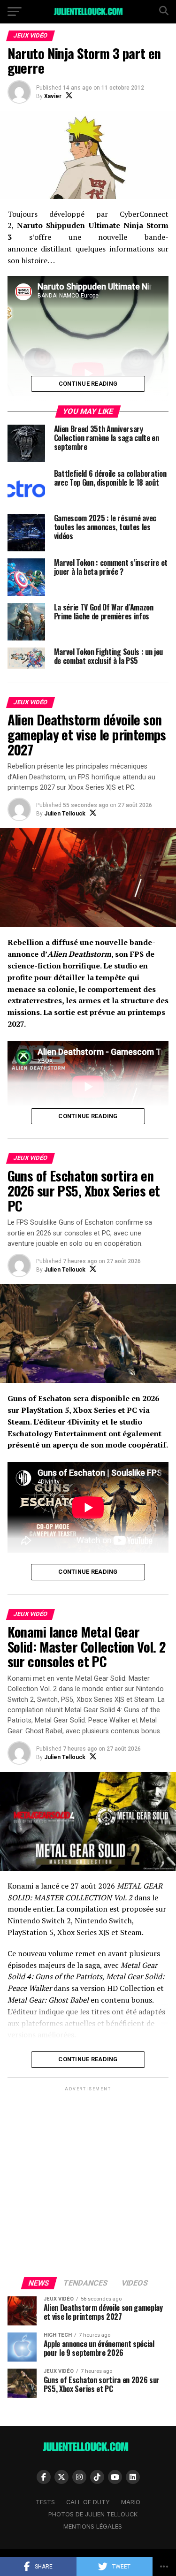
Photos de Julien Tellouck (93, 2514)
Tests (45, 2502)
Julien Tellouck (65, 814)
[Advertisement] (88, 2181)
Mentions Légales (93, 2526)
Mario (131, 2502)
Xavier (53, 96)
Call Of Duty (88, 2502)
